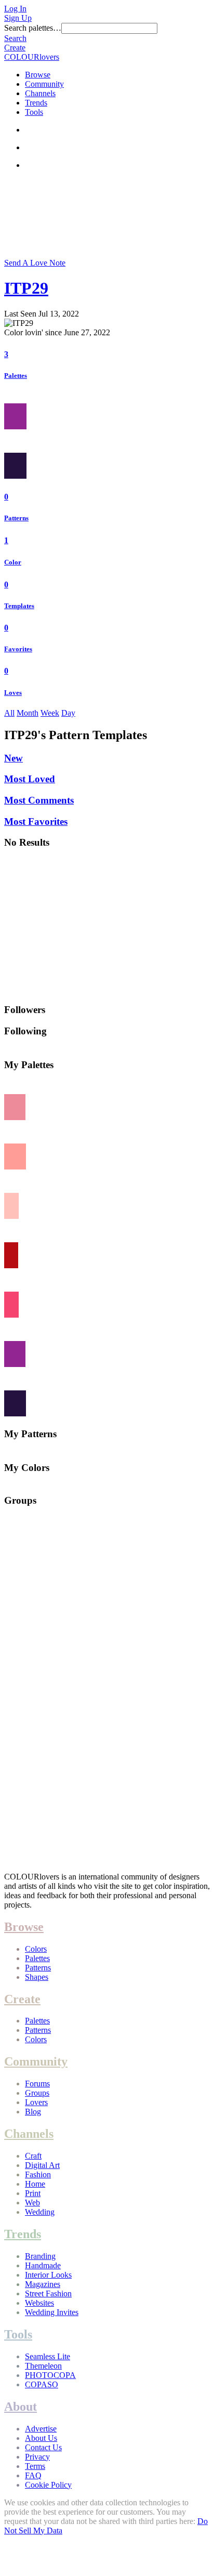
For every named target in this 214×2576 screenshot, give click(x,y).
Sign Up (18, 18)
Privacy (37, 2457)
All (9, 713)
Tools (34, 112)
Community (44, 84)
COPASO (42, 2384)
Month (28, 713)
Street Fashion (48, 2294)
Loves (13, 693)
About (21, 2407)
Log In (15, 9)
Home (35, 2184)
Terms (35, 2466)
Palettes (16, 376)
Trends (36, 103)
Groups (37, 2093)
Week (50, 713)
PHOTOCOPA (50, 2375)
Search (15, 38)
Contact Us (43, 2447)
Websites (39, 2303)
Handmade (43, 2265)
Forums (37, 2084)
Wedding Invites (52, 2312)
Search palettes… (33, 28)
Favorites (18, 649)
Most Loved (30, 779)
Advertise (41, 2429)
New (14, 758)
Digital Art (42, 2165)
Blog (33, 2112)
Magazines (43, 2284)
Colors (36, 1949)
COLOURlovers (32, 57)
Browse (38, 75)
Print (33, 2193)
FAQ (33, 2475)
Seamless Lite (48, 2356)
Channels (40, 93)
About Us (41, 2438)
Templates (19, 606)
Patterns (16, 518)
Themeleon (43, 2366)
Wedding (40, 2212)
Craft (33, 2156)
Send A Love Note (35, 263)
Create (15, 48)
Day (68, 713)
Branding (40, 2256)
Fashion (38, 2174)
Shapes (37, 1977)
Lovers (36, 2102)
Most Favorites (36, 822)
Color (13, 562)
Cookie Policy (48, 2485)
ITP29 (26, 288)
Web (32, 2203)
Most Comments (39, 800)
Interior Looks (48, 2275)
